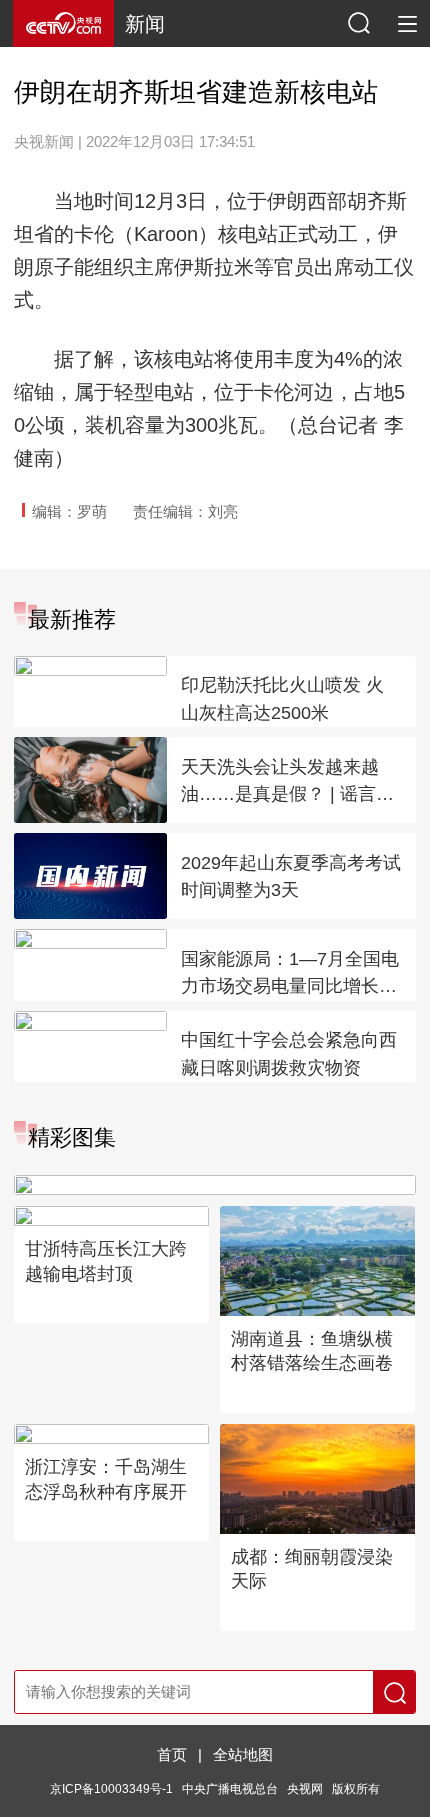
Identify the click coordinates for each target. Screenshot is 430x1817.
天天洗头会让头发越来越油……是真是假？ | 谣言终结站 (287, 783)
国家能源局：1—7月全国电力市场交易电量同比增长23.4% (290, 975)
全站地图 (243, 1754)
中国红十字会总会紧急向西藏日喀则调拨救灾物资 (289, 1054)
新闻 (145, 24)
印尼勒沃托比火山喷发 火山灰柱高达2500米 (282, 699)
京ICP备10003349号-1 (111, 1789)
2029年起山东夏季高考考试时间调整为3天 (291, 877)
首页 (172, 1754)
